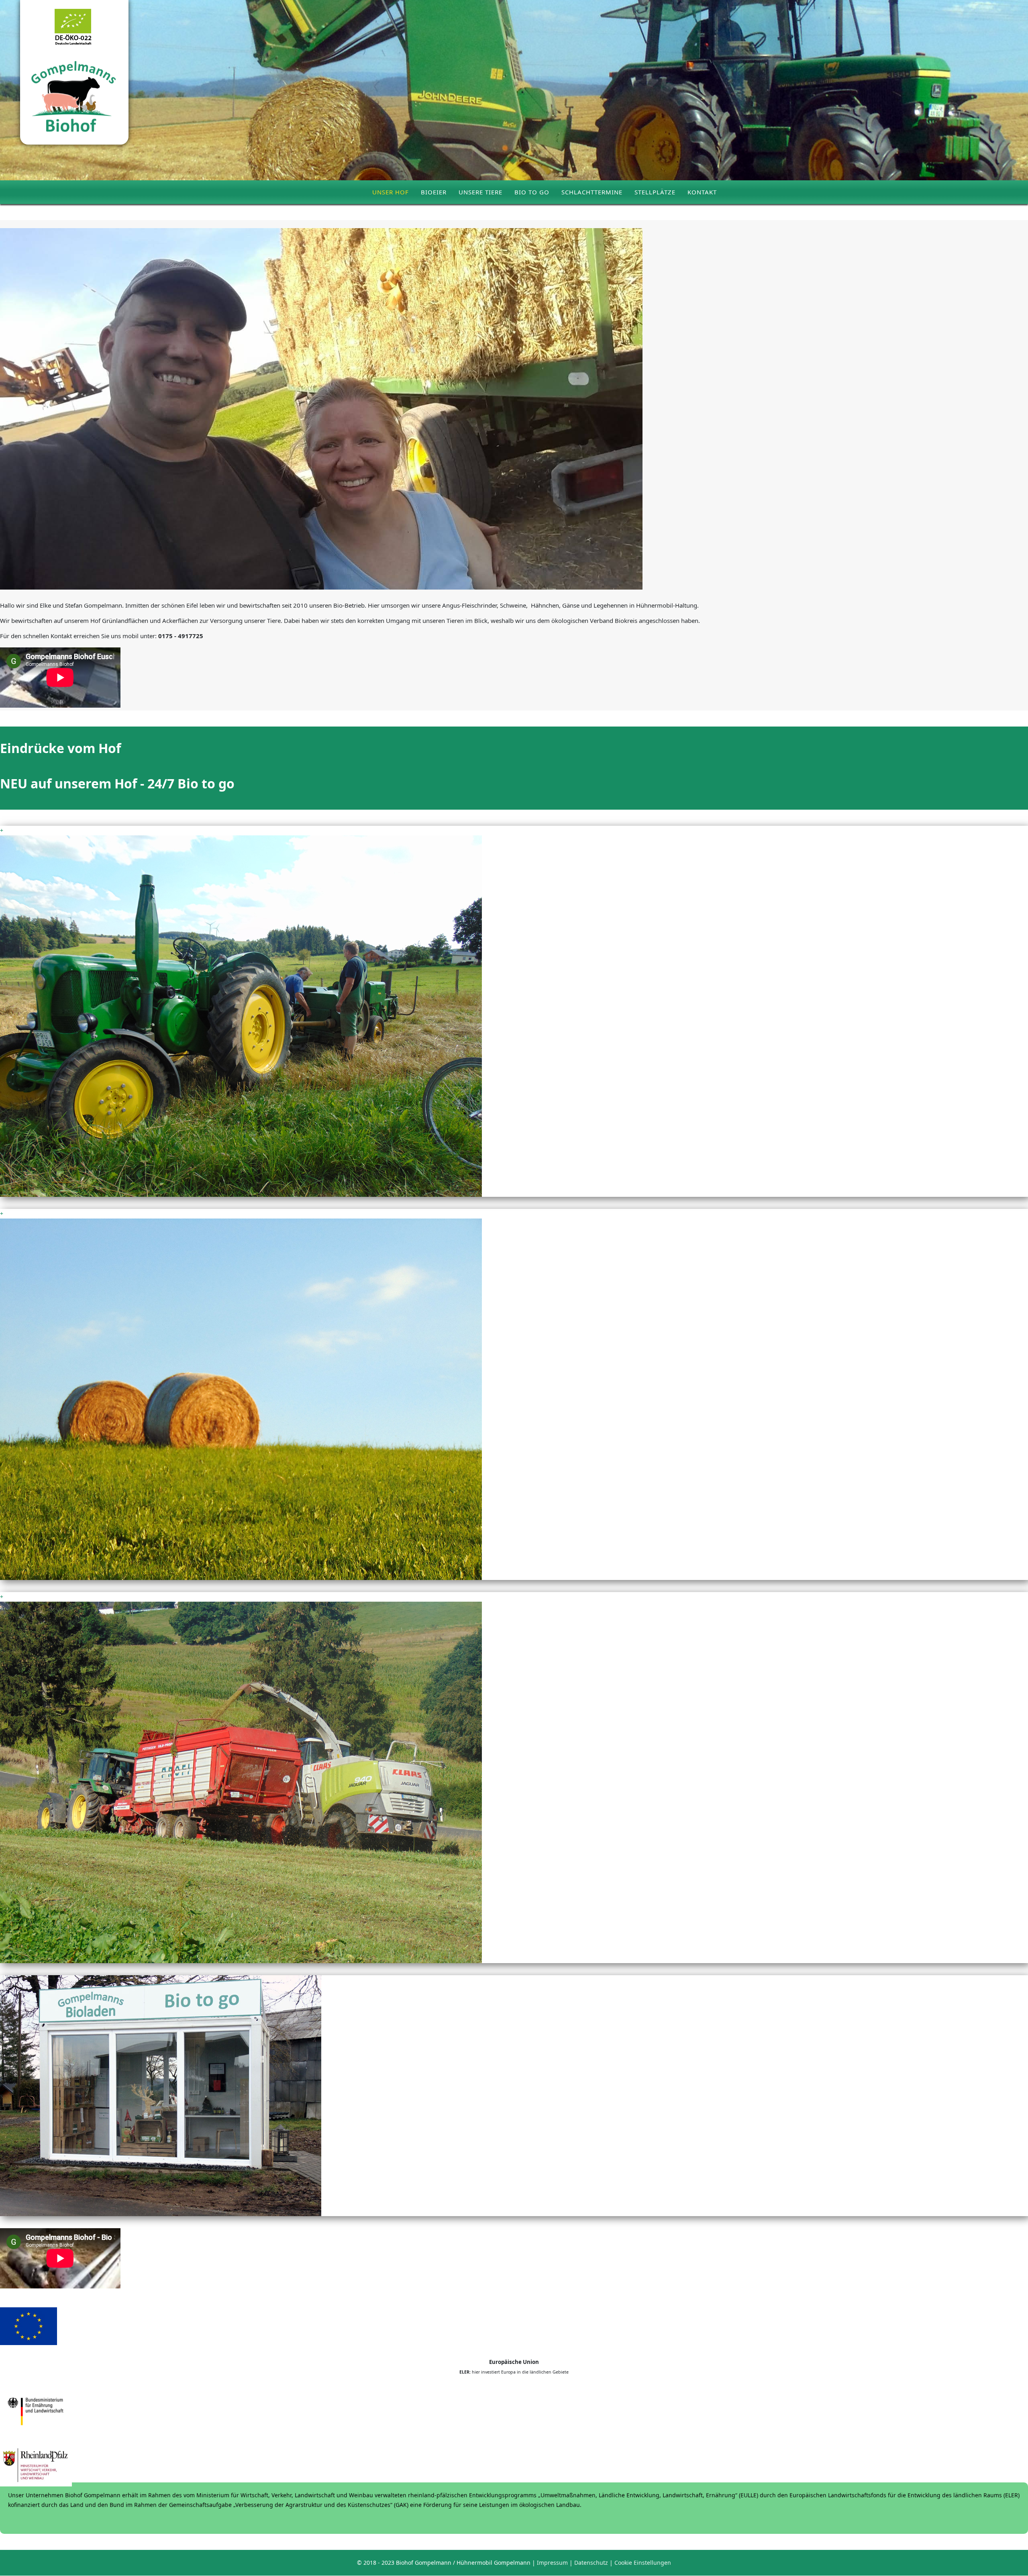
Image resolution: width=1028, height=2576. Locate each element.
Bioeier (434, 192)
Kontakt (702, 192)
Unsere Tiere (480, 192)
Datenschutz (591, 2563)
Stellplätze (655, 192)
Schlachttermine (592, 192)
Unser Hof (391, 192)
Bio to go (532, 192)
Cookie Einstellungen (643, 2563)
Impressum (552, 2563)
